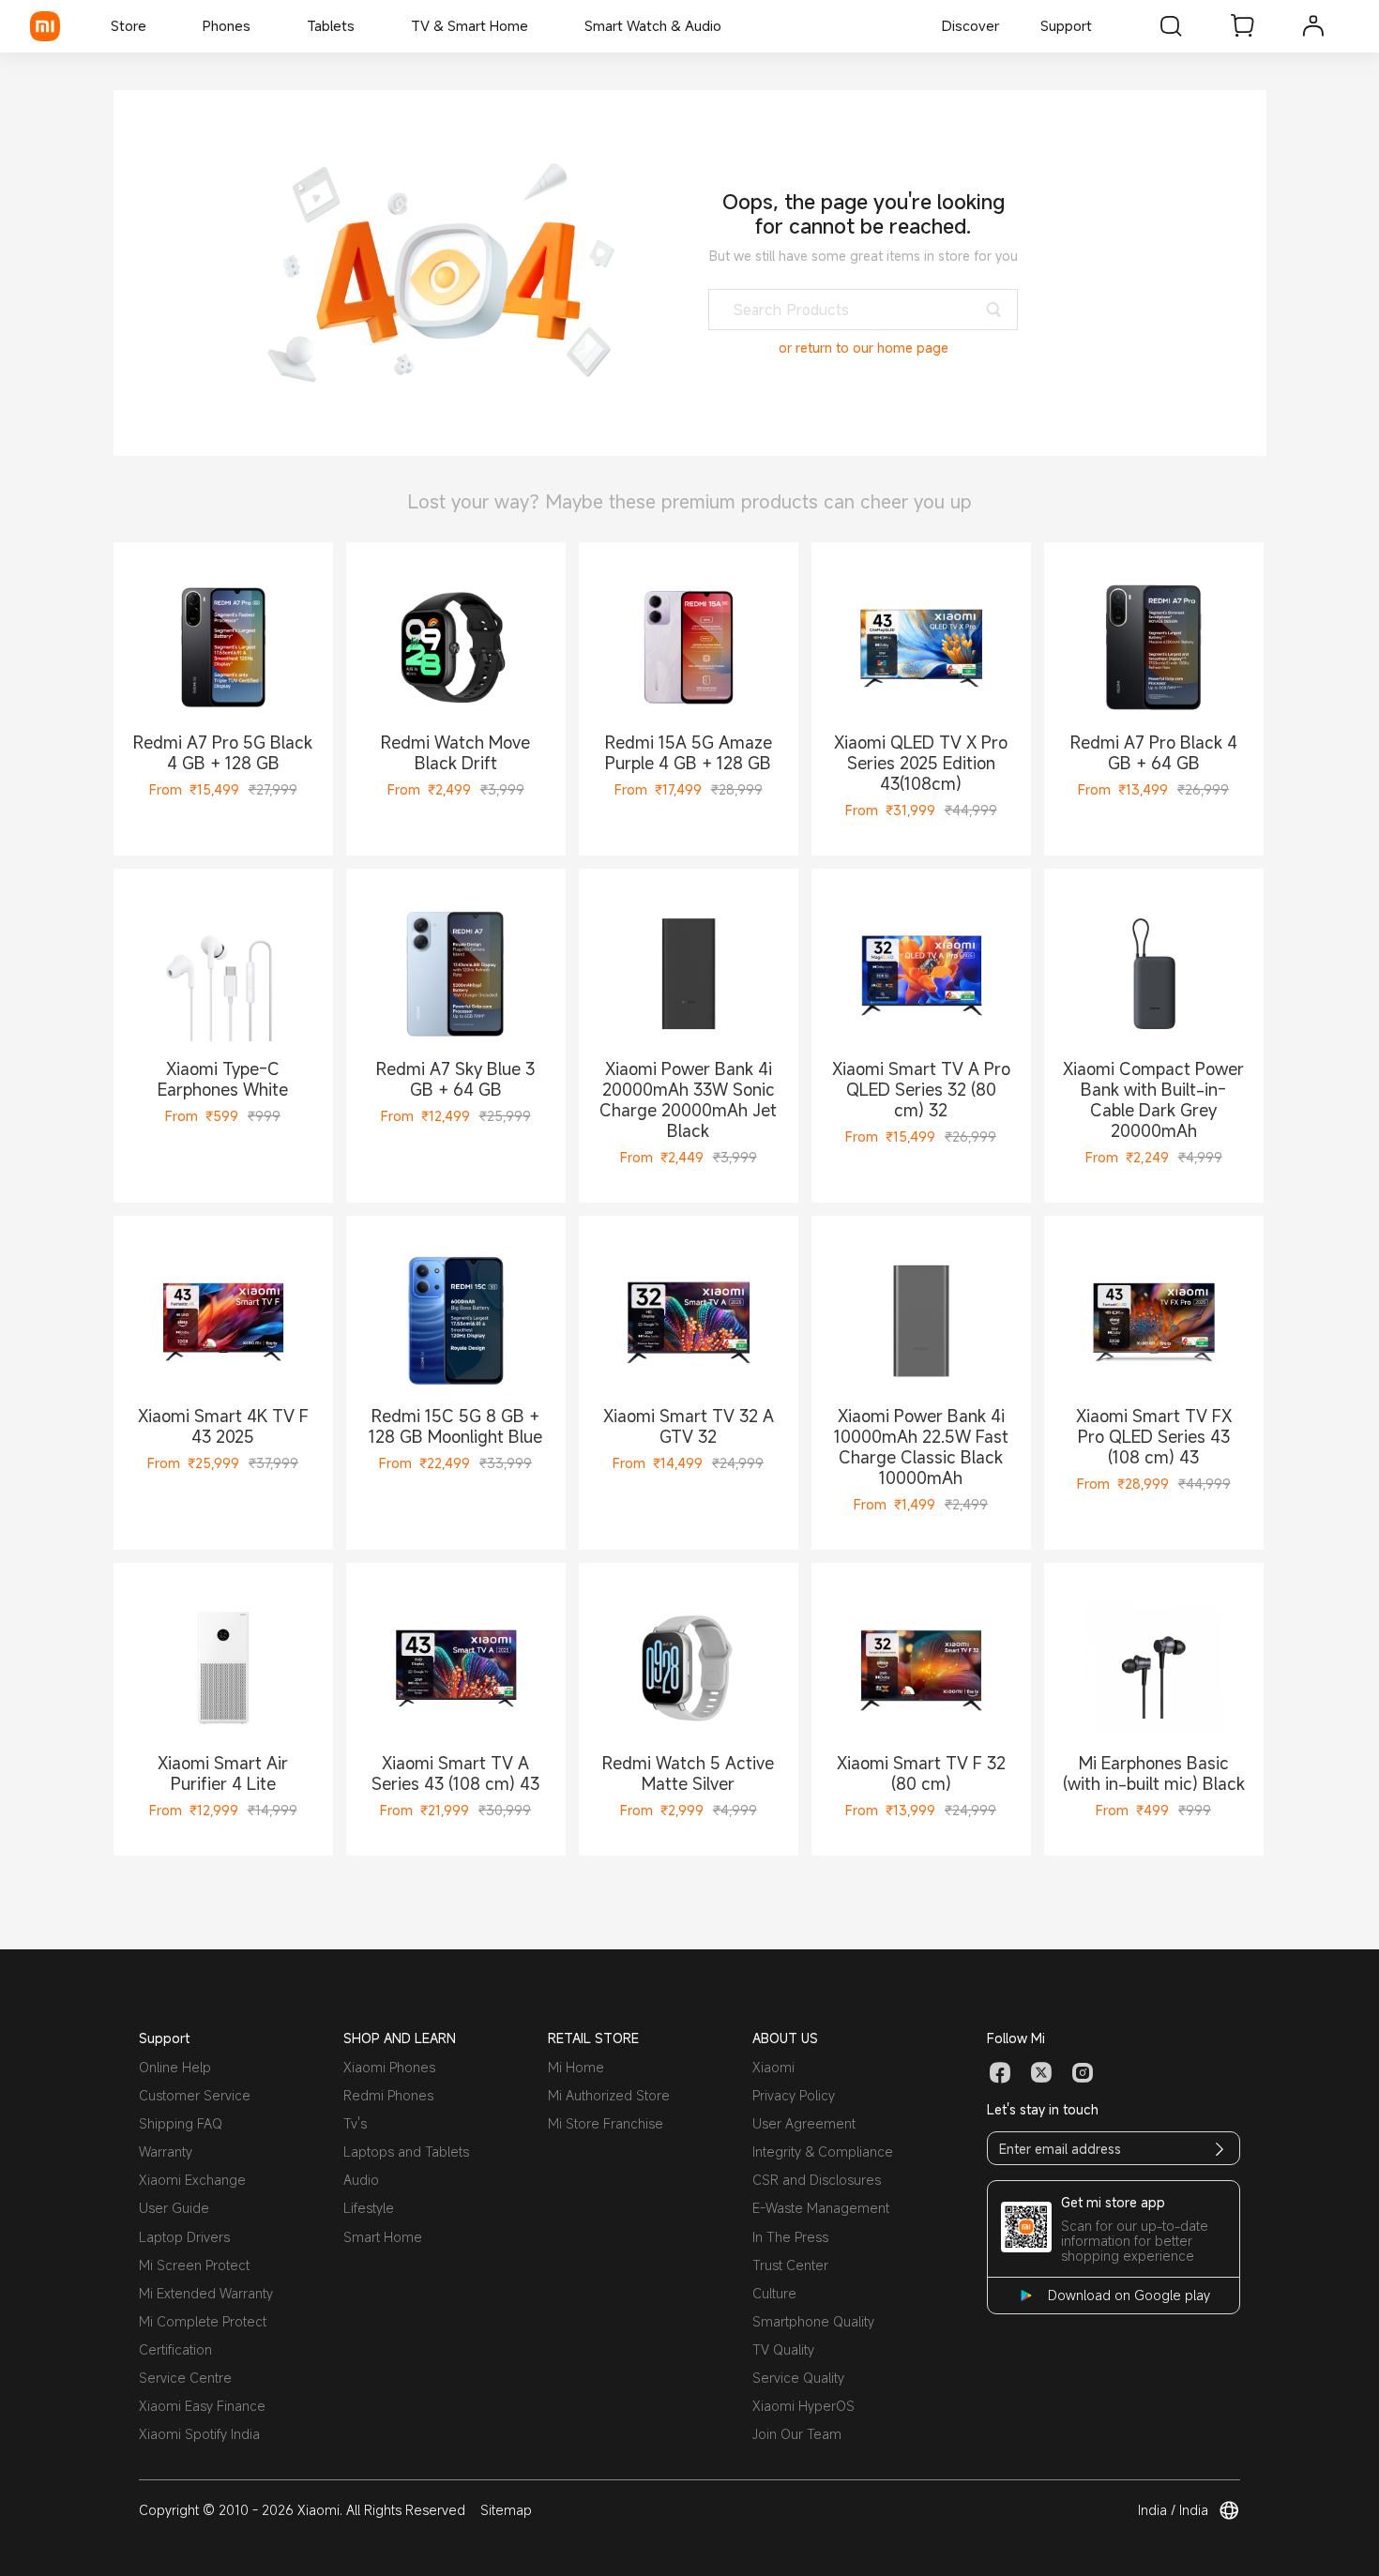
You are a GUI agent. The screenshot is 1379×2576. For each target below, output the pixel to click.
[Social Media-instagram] (1083, 2073)
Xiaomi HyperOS (803, 2406)
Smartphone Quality (813, 2321)
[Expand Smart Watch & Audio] (731, 26)
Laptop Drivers (184, 2237)
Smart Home (383, 2237)
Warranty (166, 2152)
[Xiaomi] (45, 26)
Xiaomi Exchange (192, 2180)
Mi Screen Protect (194, 2265)
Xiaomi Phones (389, 2067)
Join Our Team (797, 2434)
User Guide (174, 2208)
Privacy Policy (794, 2095)
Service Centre (185, 2378)
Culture (774, 2293)
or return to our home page (864, 348)
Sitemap (506, 2510)
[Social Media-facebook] (1000, 2073)
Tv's (355, 2123)
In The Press (790, 2237)
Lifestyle (369, 2208)
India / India (1173, 2510)
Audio (361, 2180)
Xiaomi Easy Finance (202, 2406)
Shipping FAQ (181, 2123)
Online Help (175, 2067)
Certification (175, 2349)
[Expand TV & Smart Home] (538, 26)
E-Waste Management (821, 2208)
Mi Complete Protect (203, 2321)
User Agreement (804, 2123)
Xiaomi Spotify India (199, 2434)
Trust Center (790, 2265)
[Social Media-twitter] (1041, 2073)
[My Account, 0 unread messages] (1313, 26)
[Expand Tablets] (364, 26)
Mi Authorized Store (609, 2095)
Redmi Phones (388, 2095)
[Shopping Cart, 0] (1242, 26)
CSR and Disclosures (817, 2180)
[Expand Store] (156, 26)
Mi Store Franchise (606, 2123)
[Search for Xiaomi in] (1171, 26)
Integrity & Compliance (823, 2152)
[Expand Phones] (260, 26)
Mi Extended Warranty (206, 2293)
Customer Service (195, 2095)
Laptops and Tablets (406, 2152)
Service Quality (798, 2378)
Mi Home (576, 2067)
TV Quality (783, 2349)
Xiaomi (773, 2067)
